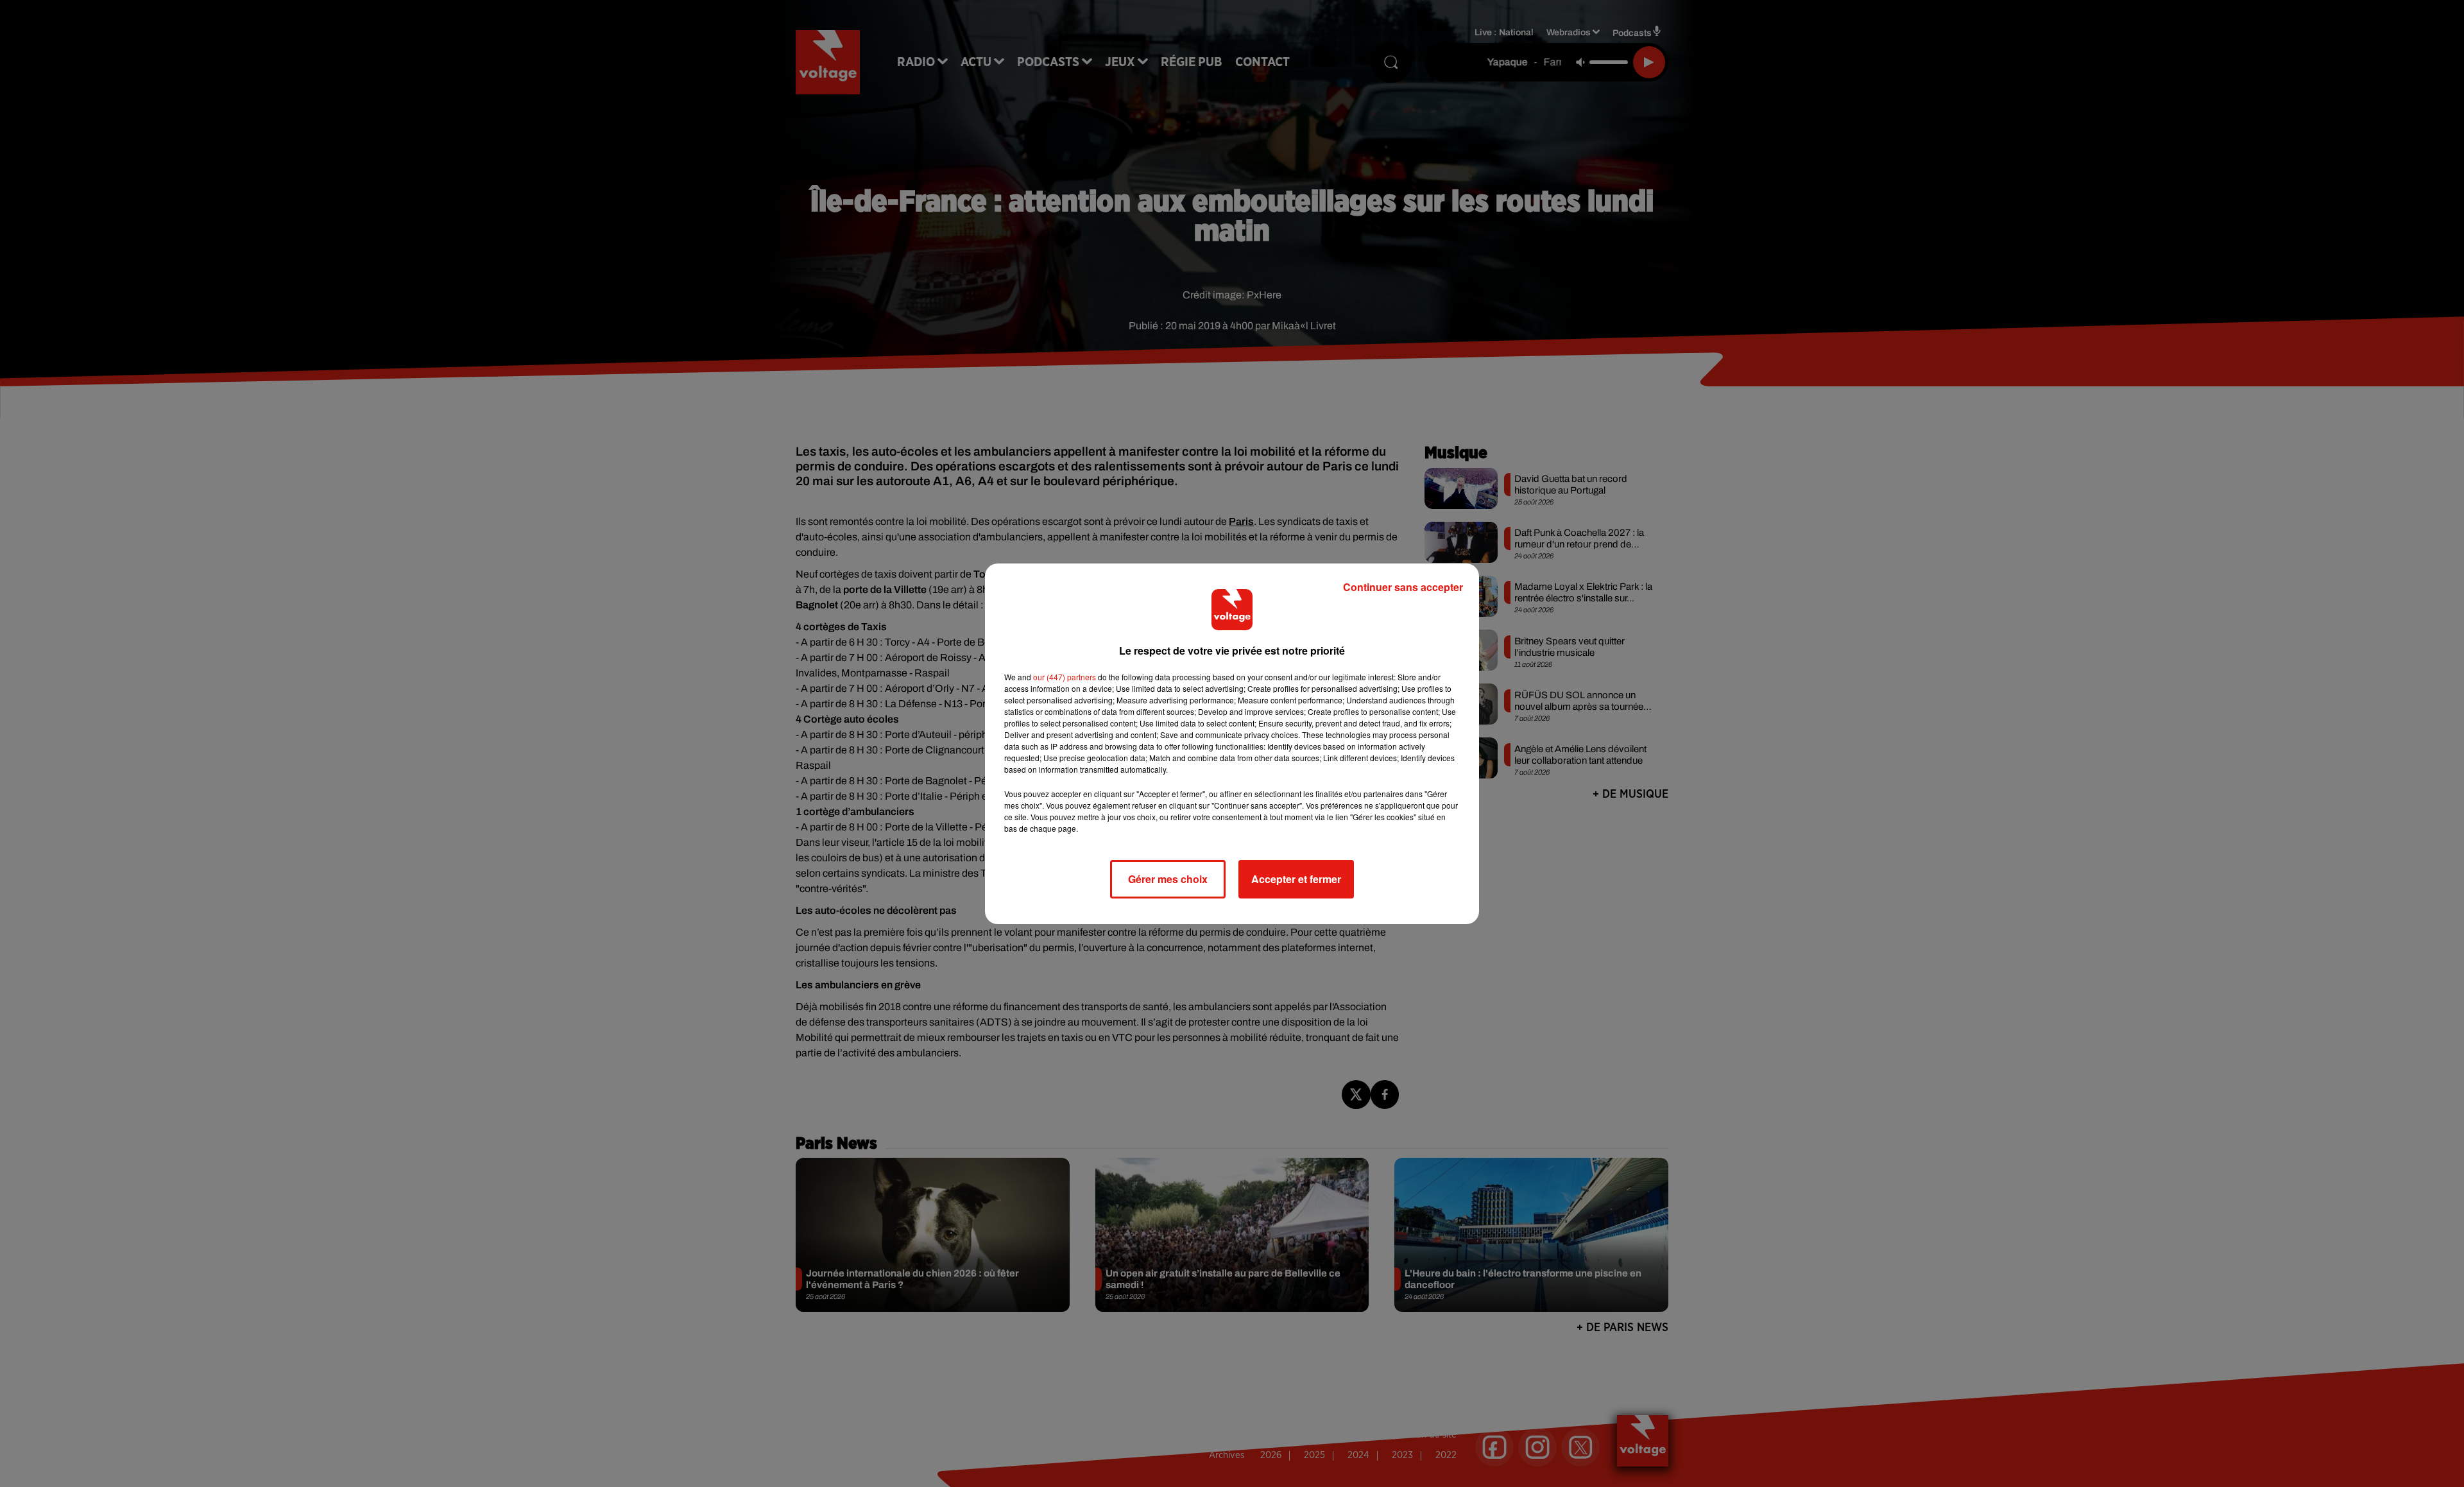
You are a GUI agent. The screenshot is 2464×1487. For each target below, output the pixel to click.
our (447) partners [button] (1065, 677)
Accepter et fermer (1296, 879)
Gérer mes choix (1168, 879)
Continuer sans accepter (1403, 587)
